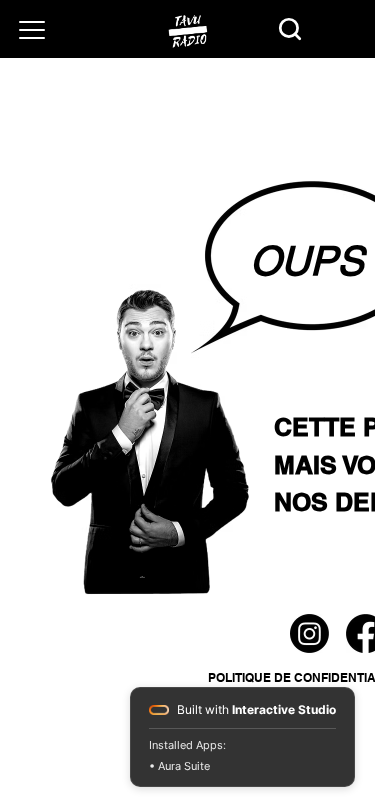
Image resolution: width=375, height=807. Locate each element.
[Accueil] (188, 31)
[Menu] (32, 30)
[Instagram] (309, 633)
